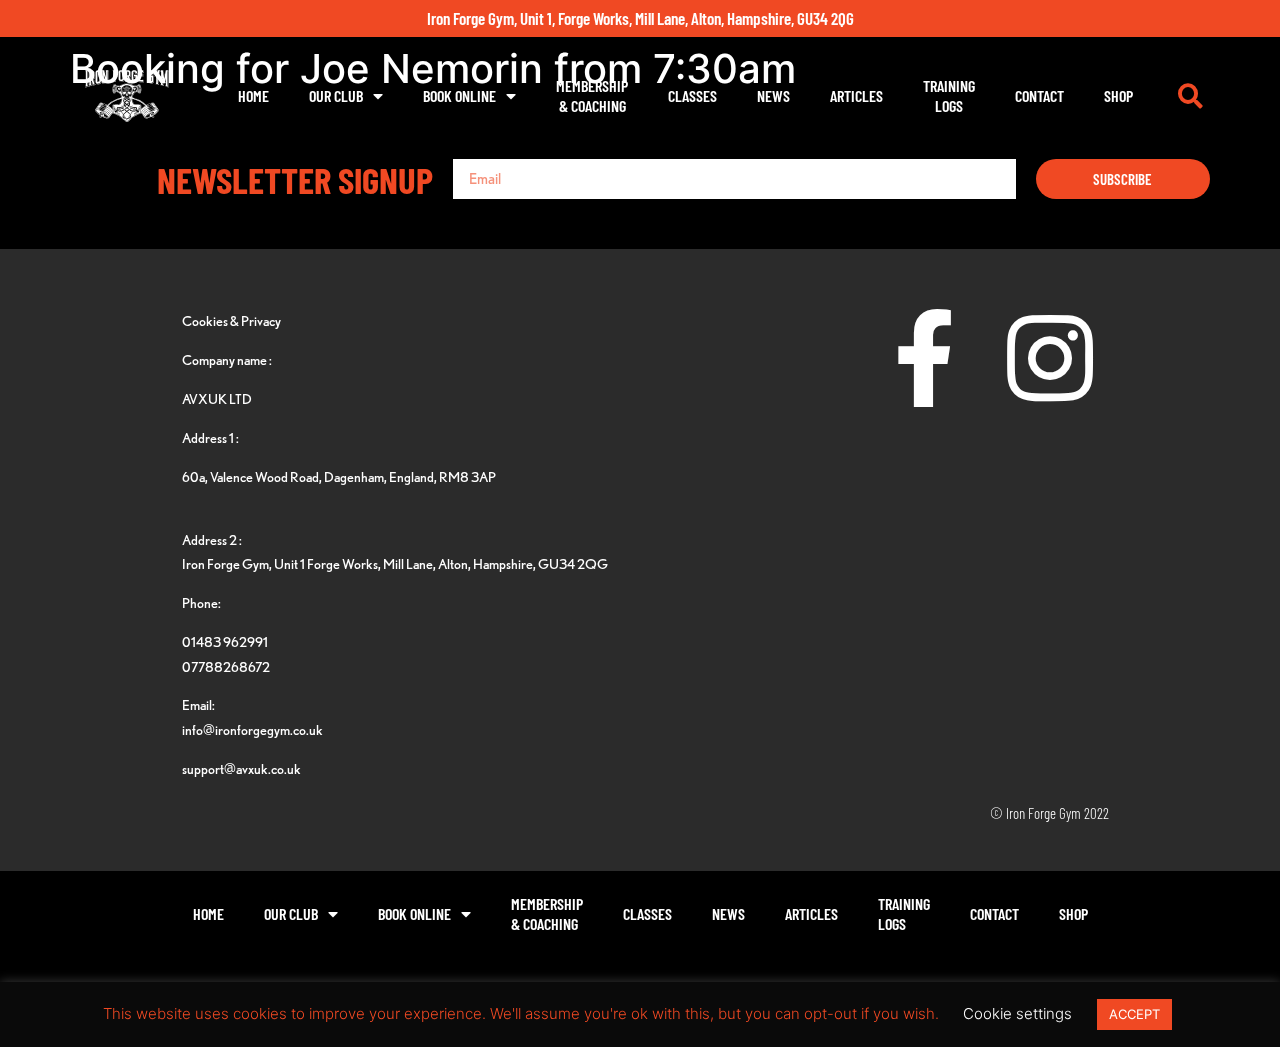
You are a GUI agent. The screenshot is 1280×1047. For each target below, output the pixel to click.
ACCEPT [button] (1134, 1014)
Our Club (336, 95)
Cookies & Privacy (231, 320)
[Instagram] (1050, 358)
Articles (856, 95)
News (773, 95)
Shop (1118, 95)
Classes (692, 95)
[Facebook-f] (925, 358)
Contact (1039, 95)
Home (253, 95)
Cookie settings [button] (1017, 1013)
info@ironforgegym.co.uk (252, 729)
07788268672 (226, 666)
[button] (1190, 96)
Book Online (459, 95)
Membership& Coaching (592, 95)
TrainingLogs (949, 95)
